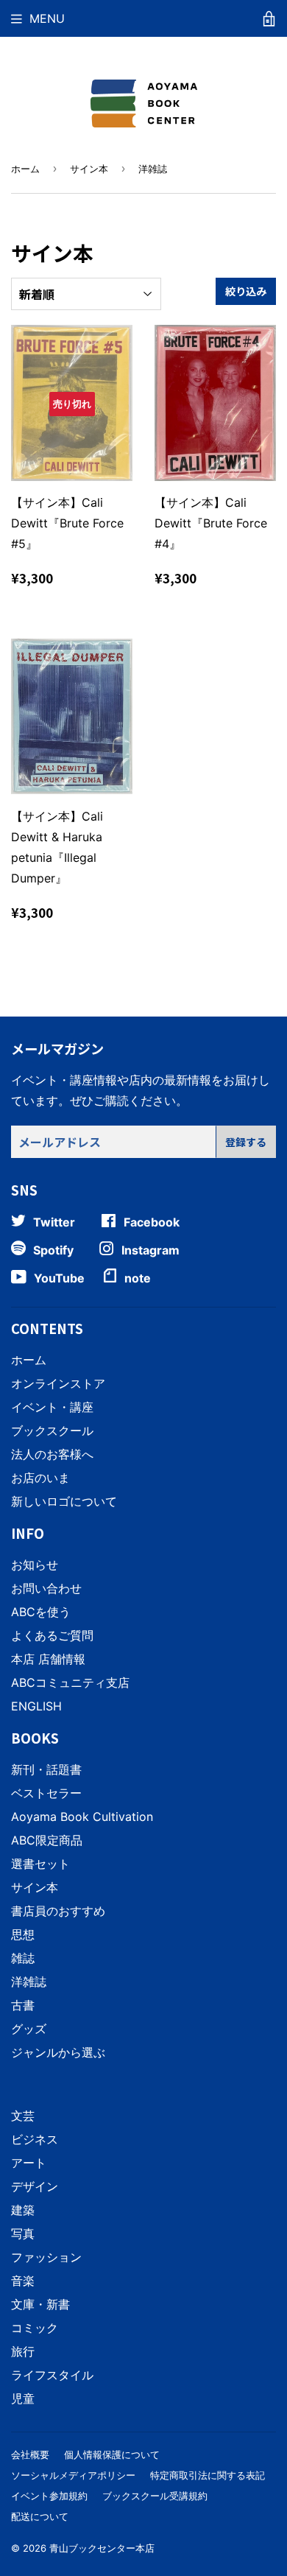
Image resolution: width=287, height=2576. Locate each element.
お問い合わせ (46, 1588)
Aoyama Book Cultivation (82, 1817)
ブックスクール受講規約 (155, 2496)
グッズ (29, 2029)
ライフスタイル (52, 2375)
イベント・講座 (52, 1407)
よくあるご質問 (52, 1635)
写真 (23, 2233)
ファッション (46, 2257)
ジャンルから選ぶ (58, 2052)
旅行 (23, 2351)
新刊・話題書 (46, 1769)
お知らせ (35, 1565)
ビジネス (35, 2139)
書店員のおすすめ (58, 1911)
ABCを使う (41, 1612)
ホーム (25, 169)
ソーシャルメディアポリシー (73, 2475)
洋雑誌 (29, 1982)
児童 (23, 2398)
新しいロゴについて (64, 1501)
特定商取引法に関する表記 (208, 2475)
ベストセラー (46, 1793)
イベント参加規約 (49, 2496)
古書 (23, 2005)
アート (29, 2163)
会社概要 (30, 2454)
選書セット (40, 1864)
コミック (35, 2328)
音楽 (23, 2281)
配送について (40, 2516)
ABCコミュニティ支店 (70, 1682)
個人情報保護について (112, 2454)
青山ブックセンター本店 (102, 2548)
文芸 (23, 2116)
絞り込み (246, 291)
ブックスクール (52, 1431)
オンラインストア (58, 1383)
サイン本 (89, 169)
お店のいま (40, 1478)
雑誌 (23, 1958)
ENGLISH (36, 1706)
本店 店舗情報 (48, 1659)
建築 (23, 2210)
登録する (246, 1142)
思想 (23, 1934)
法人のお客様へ (52, 1454)
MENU (47, 18)
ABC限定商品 (47, 1840)
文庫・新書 (40, 2304)
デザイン (35, 2186)
